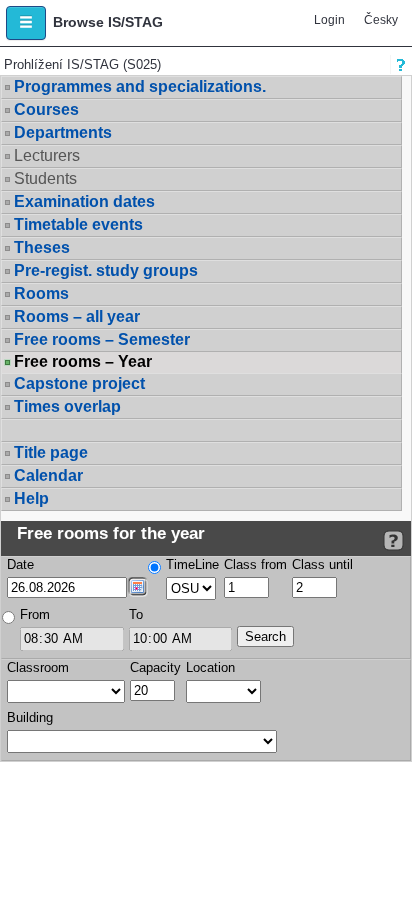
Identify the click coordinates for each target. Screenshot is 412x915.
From (35, 614)
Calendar (48, 475)
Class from (255, 564)
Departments (63, 132)
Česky (381, 20)
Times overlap (67, 406)
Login (329, 20)
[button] (26, 23)
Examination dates (84, 201)
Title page (51, 452)
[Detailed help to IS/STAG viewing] (393, 540)
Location (210, 667)
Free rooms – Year (83, 362)
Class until (322, 564)
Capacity (155, 667)
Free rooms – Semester (102, 339)
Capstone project (79, 383)
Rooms (41, 293)
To (136, 614)
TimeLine (192, 564)
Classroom (38, 667)
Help (31, 498)
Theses (42, 247)
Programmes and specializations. (140, 86)
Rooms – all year (77, 316)
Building (30, 717)
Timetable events (78, 224)
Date (20, 564)
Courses (46, 109)
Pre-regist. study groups (106, 270)
